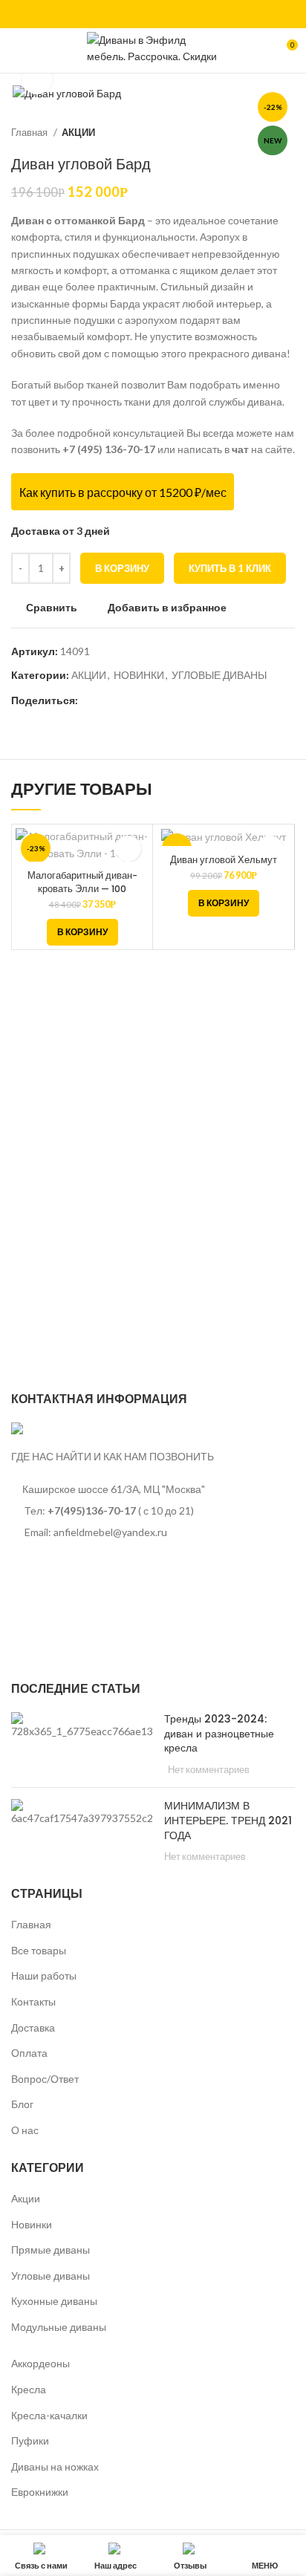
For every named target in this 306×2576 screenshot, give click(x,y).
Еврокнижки (40, 2492)
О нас (25, 2130)
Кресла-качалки (49, 2415)
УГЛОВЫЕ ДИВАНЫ (219, 675)
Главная (30, 132)
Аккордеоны (40, 2363)
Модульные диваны (59, 2327)
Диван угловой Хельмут (224, 860)
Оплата (29, 2053)
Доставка (33, 2027)
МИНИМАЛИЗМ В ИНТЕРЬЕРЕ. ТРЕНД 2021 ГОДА (228, 1820)
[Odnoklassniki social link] (90, 700)
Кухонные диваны (54, 2301)
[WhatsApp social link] (136, 14)
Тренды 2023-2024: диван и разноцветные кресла (219, 1733)
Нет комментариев (209, 1770)
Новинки (32, 2224)
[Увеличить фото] (37, 79)
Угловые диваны (51, 2276)
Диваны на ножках (55, 2466)
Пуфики (30, 2440)
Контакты (33, 2001)
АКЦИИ (78, 132)
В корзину (122, 568)
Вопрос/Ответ (45, 2079)
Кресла (29, 2389)
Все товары (39, 1950)
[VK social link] (153, 14)
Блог (22, 2104)
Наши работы (44, 1975)
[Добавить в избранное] (128, 849)
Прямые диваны (51, 2250)
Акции (26, 2198)
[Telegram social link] (141, 700)
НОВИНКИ (139, 675)
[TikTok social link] (170, 14)
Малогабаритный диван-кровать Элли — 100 (82, 882)
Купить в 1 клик (230, 568)
